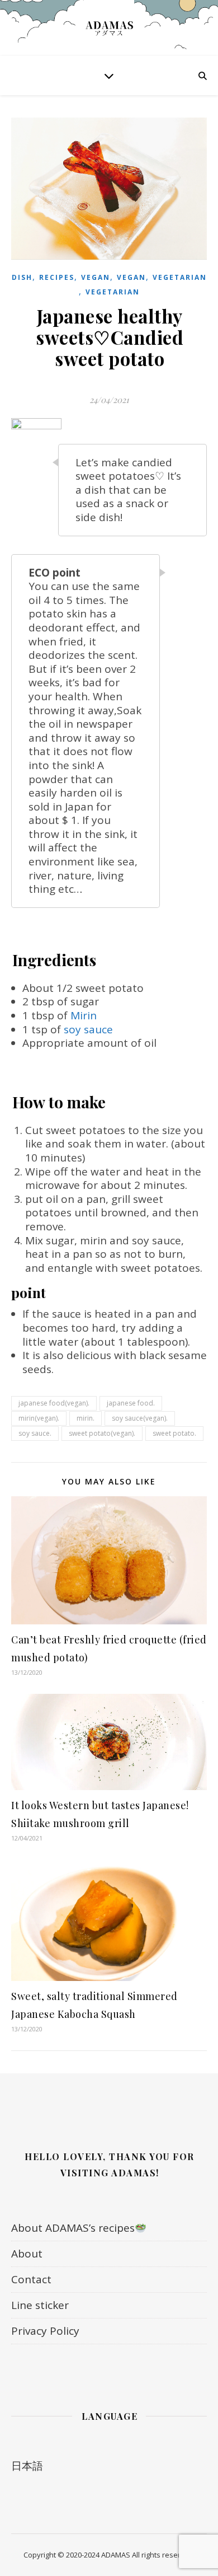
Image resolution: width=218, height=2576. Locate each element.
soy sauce (88, 1029)
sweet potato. (174, 1433)
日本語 (27, 2466)
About (27, 2254)
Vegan (96, 277)
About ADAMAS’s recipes (73, 2228)
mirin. (86, 1418)
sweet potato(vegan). (102, 1433)
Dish (22, 277)
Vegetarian (180, 277)
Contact (31, 2279)
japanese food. (131, 1403)
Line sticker (40, 2305)
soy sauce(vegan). (140, 1418)
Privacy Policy (45, 2331)
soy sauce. (35, 1433)
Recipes (57, 277)
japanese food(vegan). (54, 1403)
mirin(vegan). (39, 1418)
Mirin (84, 1015)
